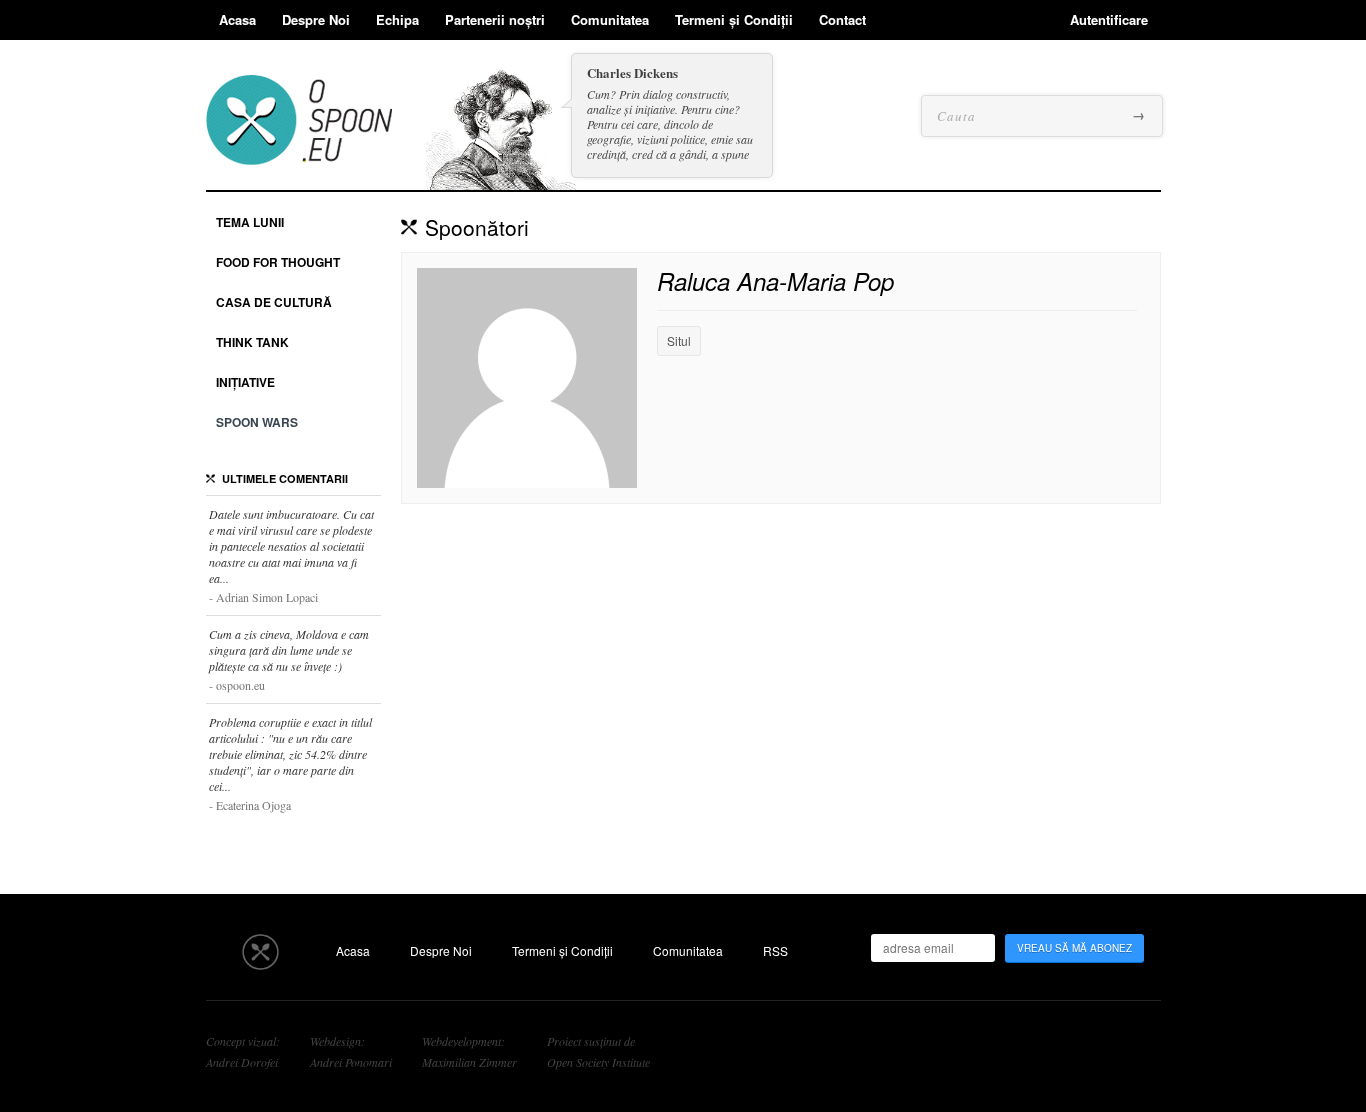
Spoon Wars (257, 422)
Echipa (397, 19)
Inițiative (245, 382)
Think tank (252, 342)
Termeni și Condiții (734, 19)
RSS (775, 950)
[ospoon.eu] (299, 149)
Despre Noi (316, 19)
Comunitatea (610, 19)
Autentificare (1109, 19)
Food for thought (278, 262)
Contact (842, 19)
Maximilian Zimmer (469, 1062)
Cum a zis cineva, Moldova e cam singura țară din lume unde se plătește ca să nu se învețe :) (289, 659)
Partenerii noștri (495, 19)
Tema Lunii (250, 222)
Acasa (237, 19)
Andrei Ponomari (351, 1062)
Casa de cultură (274, 302)
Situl (679, 340)
